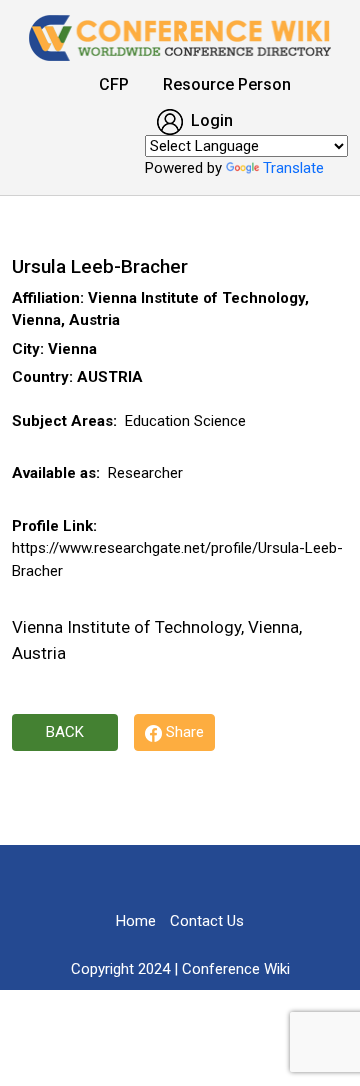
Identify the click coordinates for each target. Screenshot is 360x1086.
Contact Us (207, 921)
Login (210, 120)
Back (65, 732)
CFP (114, 84)
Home (136, 921)
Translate (293, 168)
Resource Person (227, 84)
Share (183, 732)
